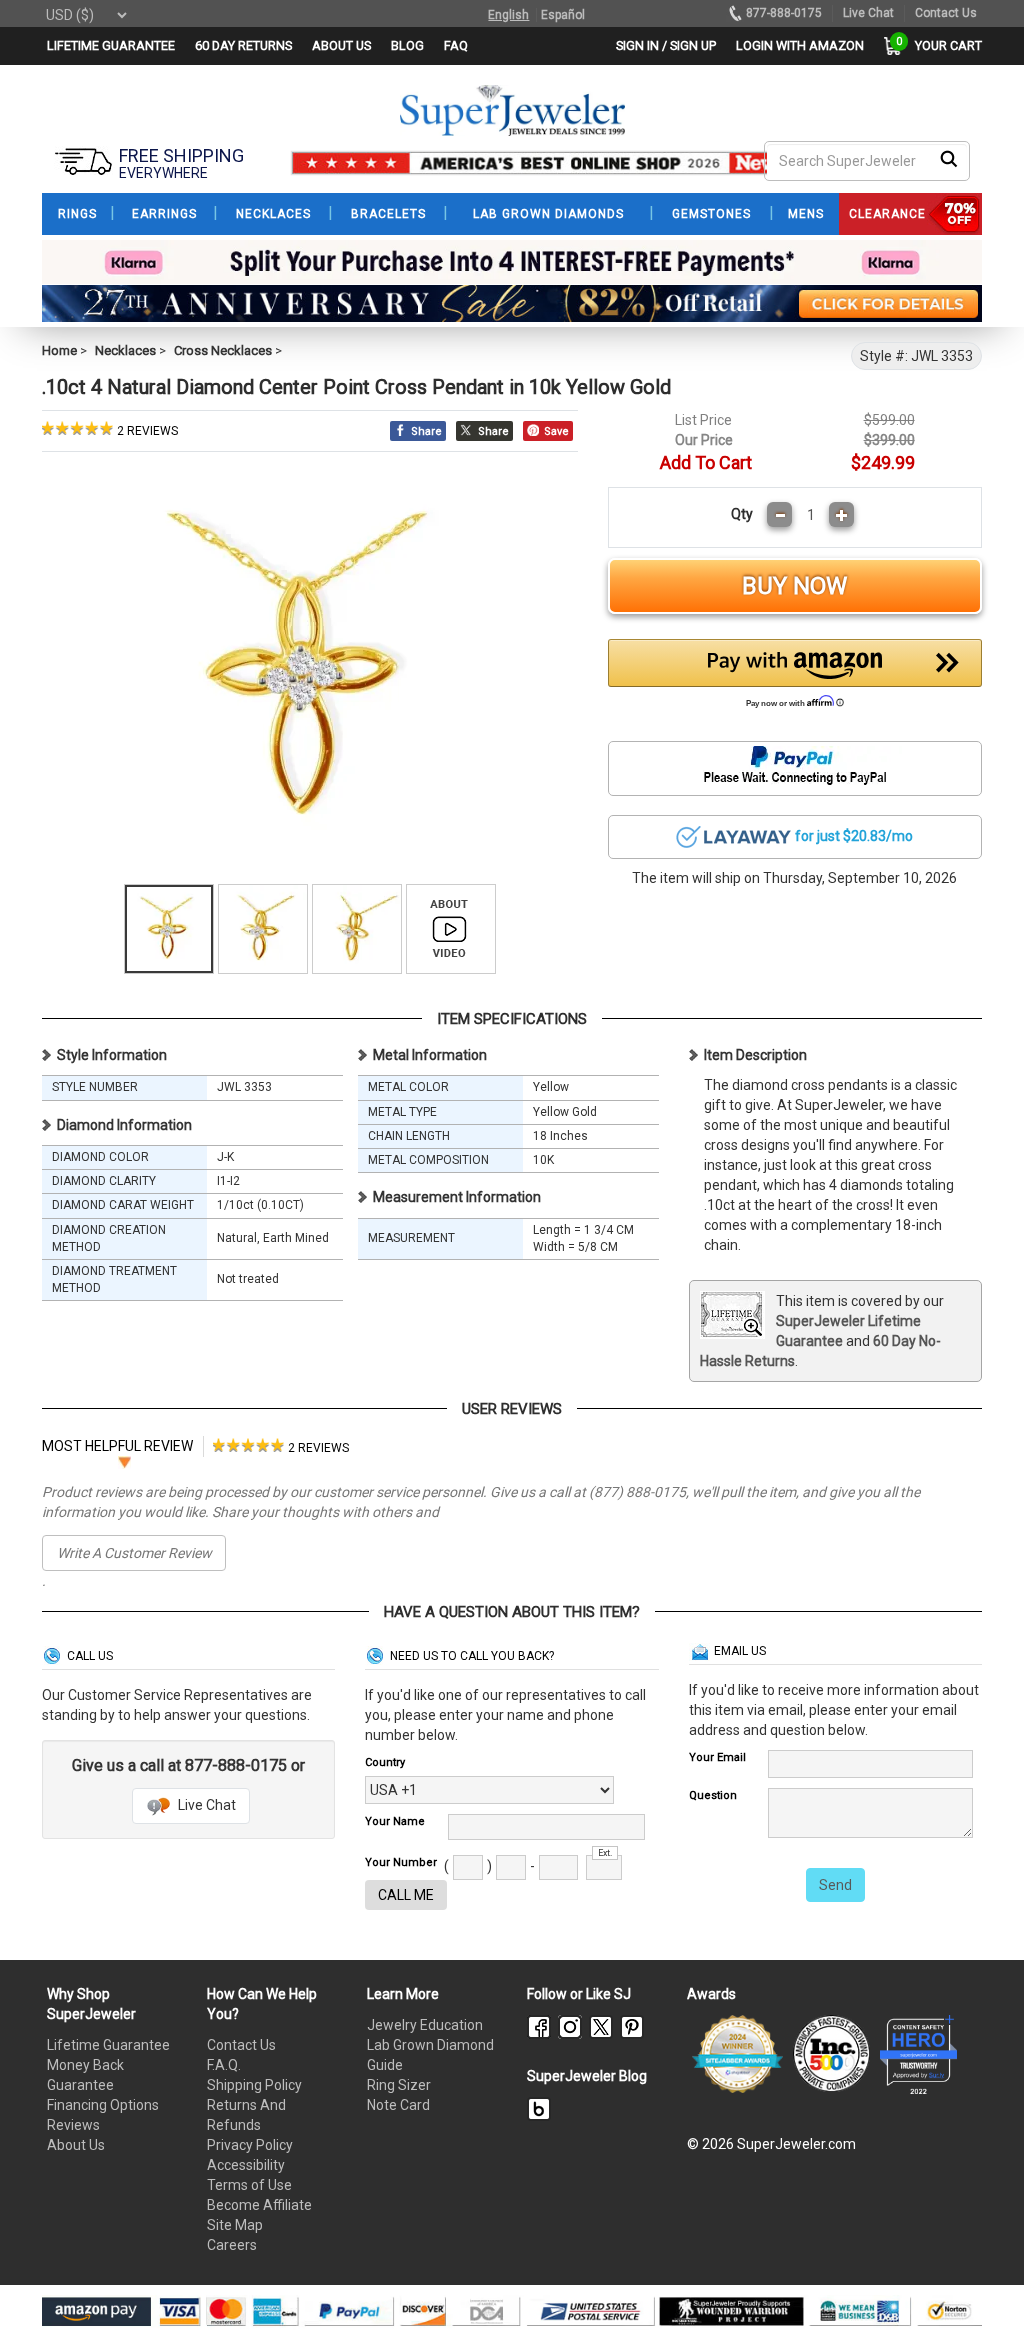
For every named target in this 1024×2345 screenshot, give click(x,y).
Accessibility (246, 2165)
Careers (232, 2245)
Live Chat (205, 1805)
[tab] (281, 1446)
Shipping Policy (254, 2085)
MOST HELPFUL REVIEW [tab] (117, 1446)
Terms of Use (249, 2185)
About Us (76, 2145)
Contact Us (241, 2045)
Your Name (395, 1821)
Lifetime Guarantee (108, 2045)
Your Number (401, 1862)
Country (385, 1762)
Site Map (235, 2225)
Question (713, 1795)
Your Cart (943, 45)
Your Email (717, 1757)
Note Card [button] (398, 2105)
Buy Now (794, 586)
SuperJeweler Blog (587, 2076)
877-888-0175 (784, 13)
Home (59, 350)
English (508, 15)
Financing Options (103, 2105)
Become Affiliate (259, 2205)
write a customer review (134, 1553)
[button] (795, 679)
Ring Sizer (399, 2085)
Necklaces (125, 350)
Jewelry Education (425, 2025)
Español (563, 15)
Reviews (73, 2125)
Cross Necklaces (223, 350)
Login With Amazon (800, 45)
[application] (979, 2295)
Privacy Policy (250, 2145)
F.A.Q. (224, 2065)
